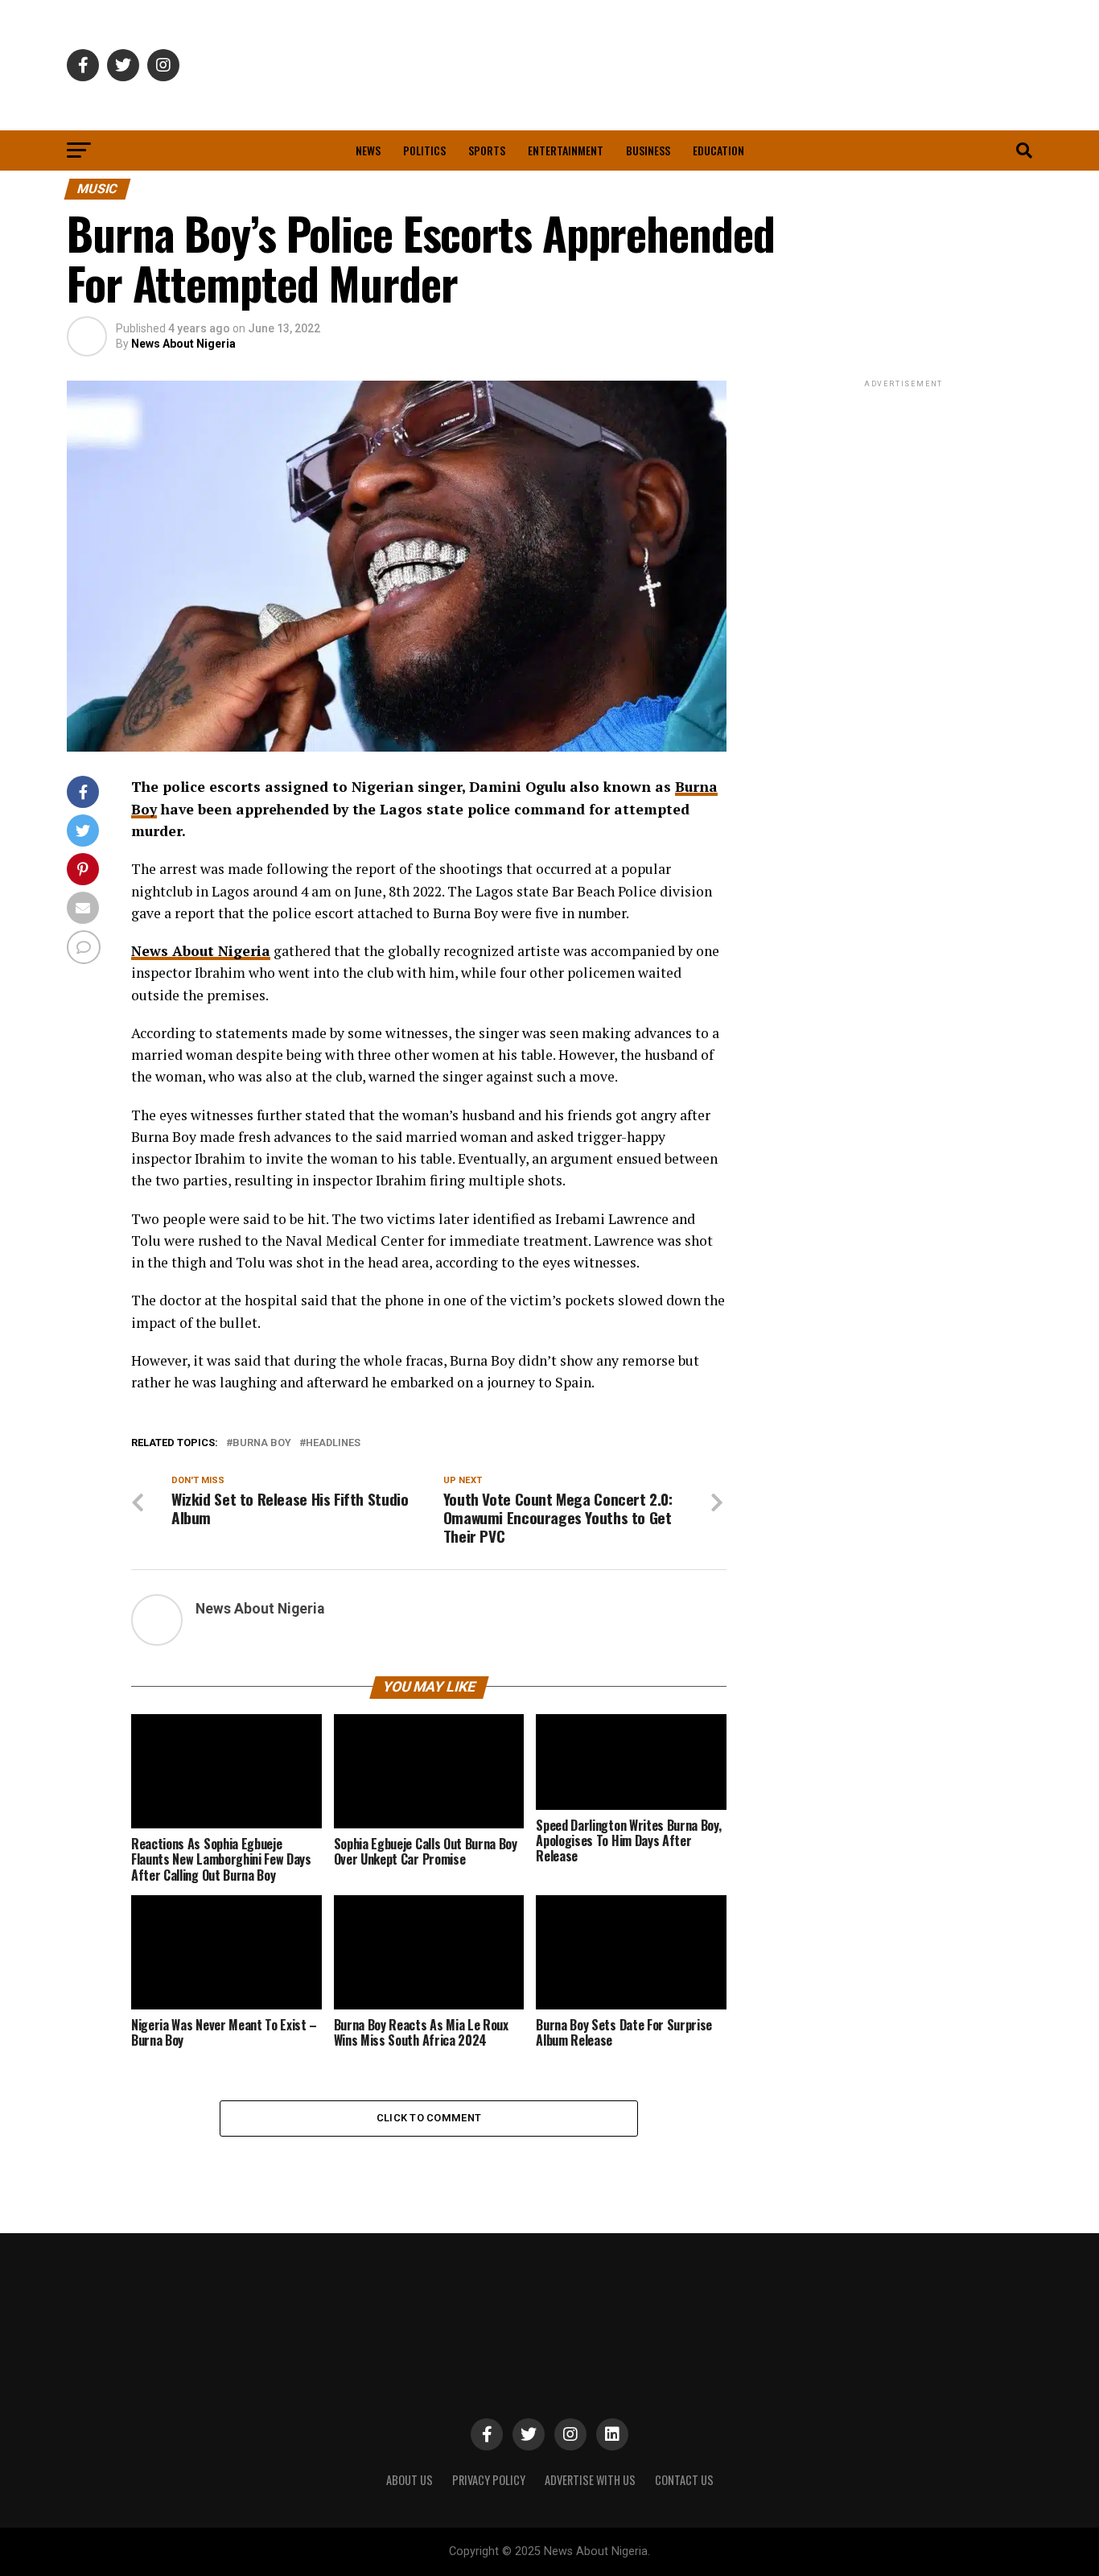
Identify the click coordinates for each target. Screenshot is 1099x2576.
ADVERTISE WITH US (590, 2480)
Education (718, 150)
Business (648, 150)
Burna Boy (262, 1443)
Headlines (333, 1443)
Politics (424, 150)
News (368, 150)
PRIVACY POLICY (489, 2480)
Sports (487, 150)
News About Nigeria (183, 344)
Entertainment (566, 150)
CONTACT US (684, 2480)
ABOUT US (410, 2480)
